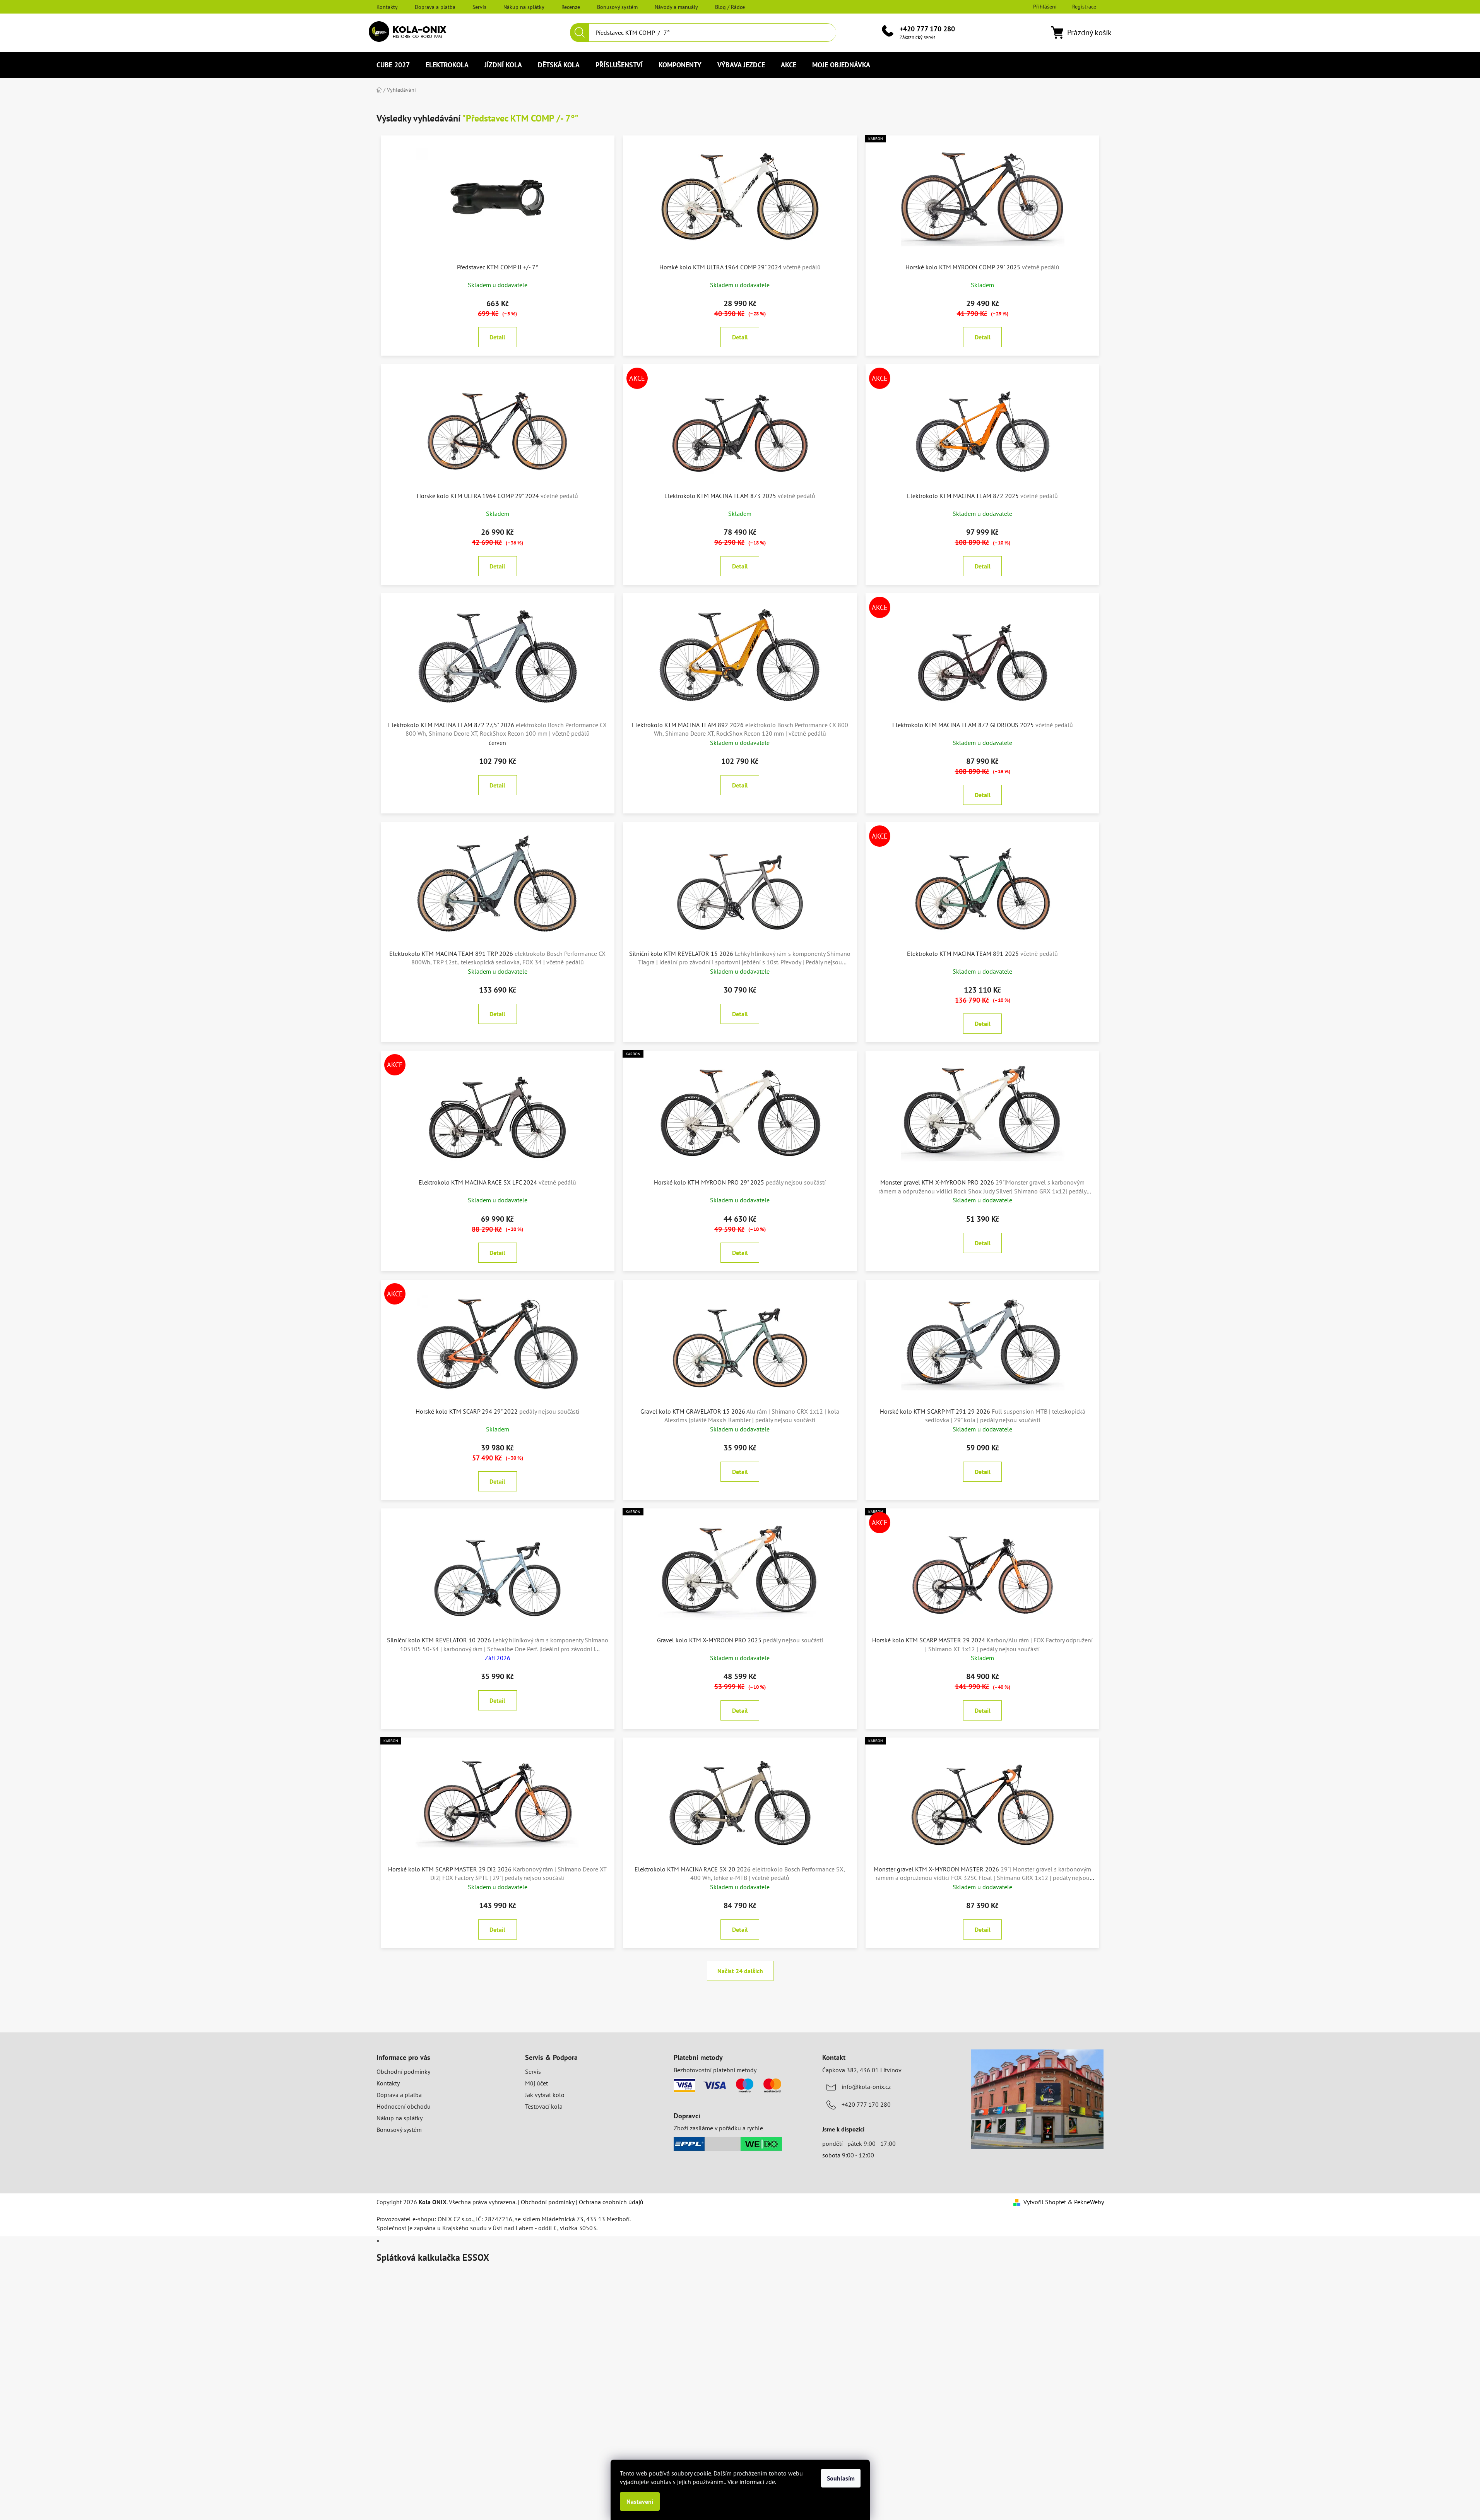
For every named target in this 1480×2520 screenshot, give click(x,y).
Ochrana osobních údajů (611, 2202)
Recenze (571, 7)
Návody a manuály (676, 7)
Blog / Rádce (730, 7)
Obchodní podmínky (403, 2071)
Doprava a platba (435, 7)
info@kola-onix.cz (866, 2087)
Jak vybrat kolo (545, 2095)
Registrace (1084, 7)
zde (770, 2482)
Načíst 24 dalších (740, 1971)
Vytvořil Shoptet (1045, 2202)
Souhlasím (841, 2478)
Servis (479, 7)
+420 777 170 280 (927, 29)
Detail (497, 337)
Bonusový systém (617, 7)
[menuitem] (393, 65)
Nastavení (640, 2501)
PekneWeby (1089, 2202)
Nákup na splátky (524, 7)
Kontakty (387, 7)
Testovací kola (544, 2106)
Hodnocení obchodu (404, 2106)
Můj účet (536, 2083)
